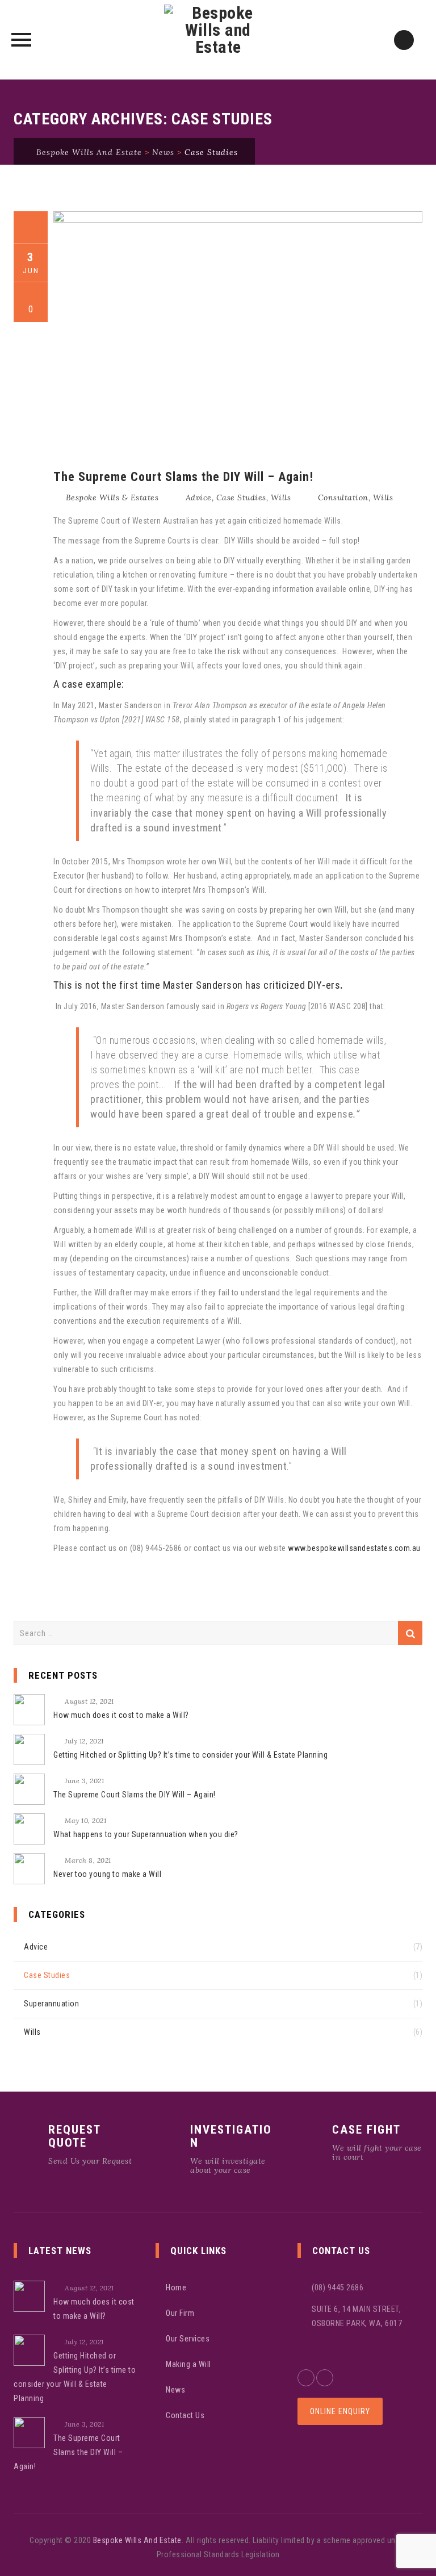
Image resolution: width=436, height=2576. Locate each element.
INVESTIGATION (231, 2136)
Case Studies (241, 497)
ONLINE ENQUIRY (340, 2411)
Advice (199, 497)
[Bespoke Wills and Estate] (218, 40)
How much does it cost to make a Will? (121, 1715)
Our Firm (180, 2313)
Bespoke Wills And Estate (137, 2540)
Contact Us (185, 2415)
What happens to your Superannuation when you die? (146, 1834)
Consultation (343, 497)
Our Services (188, 2339)
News (175, 2390)
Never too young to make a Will (107, 1874)
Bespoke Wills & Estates (112, 497)
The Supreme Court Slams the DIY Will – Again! (183, 477)
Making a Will (188, 2364)
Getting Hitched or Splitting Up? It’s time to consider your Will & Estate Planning (190, 1755)
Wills (281, 497)
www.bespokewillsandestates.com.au (354, 1548)
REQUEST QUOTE (74, 2136)
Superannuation (51, 2004)
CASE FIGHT (366, 2130)
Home (176, 2288)
